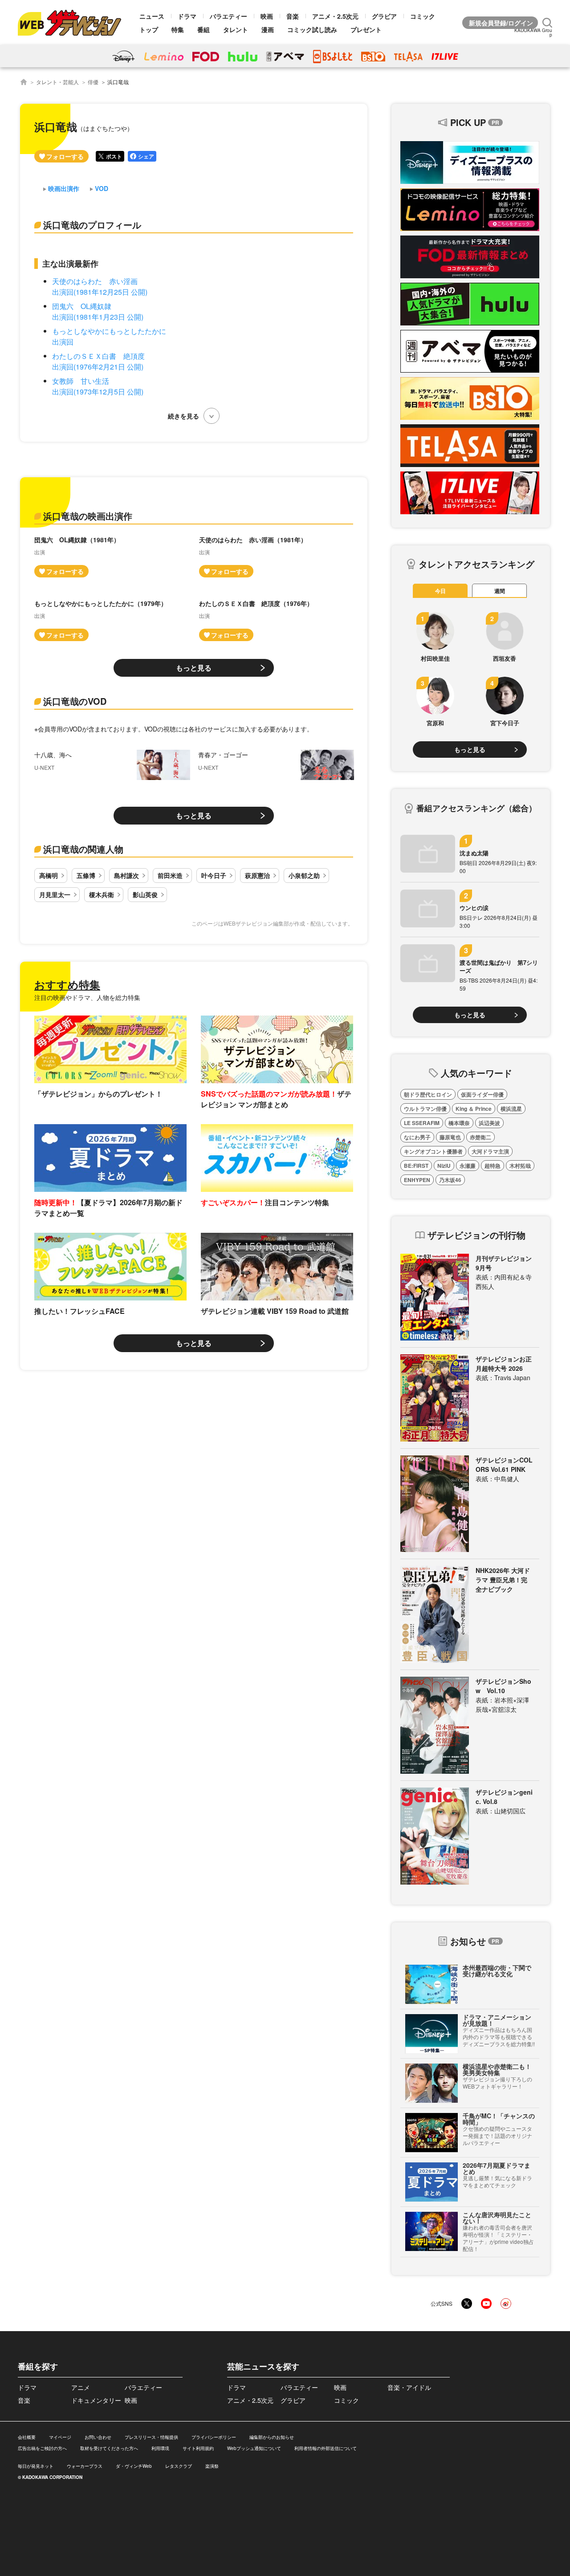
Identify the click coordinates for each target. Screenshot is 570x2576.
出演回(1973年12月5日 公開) (98, 392)
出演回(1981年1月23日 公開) (98, 317)
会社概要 (27, 2437)
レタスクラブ (179, 2466)
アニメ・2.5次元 (335, 16)
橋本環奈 (459, 1123)
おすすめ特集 (67, 984)
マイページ (60, 2437)
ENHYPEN (417, 1180)
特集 (178, 29)
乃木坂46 (450, 1180)
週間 (500, 591)
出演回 (63, 342)
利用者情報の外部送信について (326, 2448)
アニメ (81, 2387)
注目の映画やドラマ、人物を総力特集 (87, 997)
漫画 (268, 29)
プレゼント (366, 29)
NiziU (444, 1166)
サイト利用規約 (198, 2448)
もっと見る (194, 668)
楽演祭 (212, 2466)
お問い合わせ (98, 2437)
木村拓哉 (520, 1166)
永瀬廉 (468, 1166)
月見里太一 (55, 894)
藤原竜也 (450, 1137)
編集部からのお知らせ (272, 2437)
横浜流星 (511, 1109)
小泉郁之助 (304, 875)
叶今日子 (214, 875)
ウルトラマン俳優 (425, 1109)
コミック (423, 16)
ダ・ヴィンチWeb (134, 2466)
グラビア (384, 16)
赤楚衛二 (480, 1137)
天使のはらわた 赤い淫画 (95, 281)
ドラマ (187, 16)
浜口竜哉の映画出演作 (88, 516)
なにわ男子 (417, 1137)
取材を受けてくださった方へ (109, 2448)
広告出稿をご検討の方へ (42, 2448)
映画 (267, 16)
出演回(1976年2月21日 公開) (98, 367)
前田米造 (170, 875)
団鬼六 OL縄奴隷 (82, 306)
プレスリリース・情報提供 (151, 2437)
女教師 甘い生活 (81, 381)
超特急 (493, 1166)
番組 (204, 29)
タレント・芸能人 (57, 82)
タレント (236, 29)
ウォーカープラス (85, 2466)
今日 (440, 591)
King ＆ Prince (474, 1109)
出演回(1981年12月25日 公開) (100, 292)
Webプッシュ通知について (254, 2448)
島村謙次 (126, 875)
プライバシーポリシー (214, 2437)
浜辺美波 (489, 1123)
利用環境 (160, 2448)
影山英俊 (145, 894)
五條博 (86, 875)
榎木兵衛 (102, 894)
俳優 (93, 82)
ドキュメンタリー (96, 2400)
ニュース (152, 16)
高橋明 (49, 875)
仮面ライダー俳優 (482, 1094)
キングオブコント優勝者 (433, 1151)
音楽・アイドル (409, 2387)
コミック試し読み (312, 29)
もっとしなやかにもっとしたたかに (109, 331)
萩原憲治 (257, 875)
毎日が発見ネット (36, 2466)
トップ (149, 29)
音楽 (293, 16)
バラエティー (228, 16)
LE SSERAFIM (422, 1123)
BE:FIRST (416, 1166)
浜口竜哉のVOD (75, 701)
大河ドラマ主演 (490, 1151)
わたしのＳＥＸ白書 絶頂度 (98, 356)
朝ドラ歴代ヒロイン (428, 1094)
